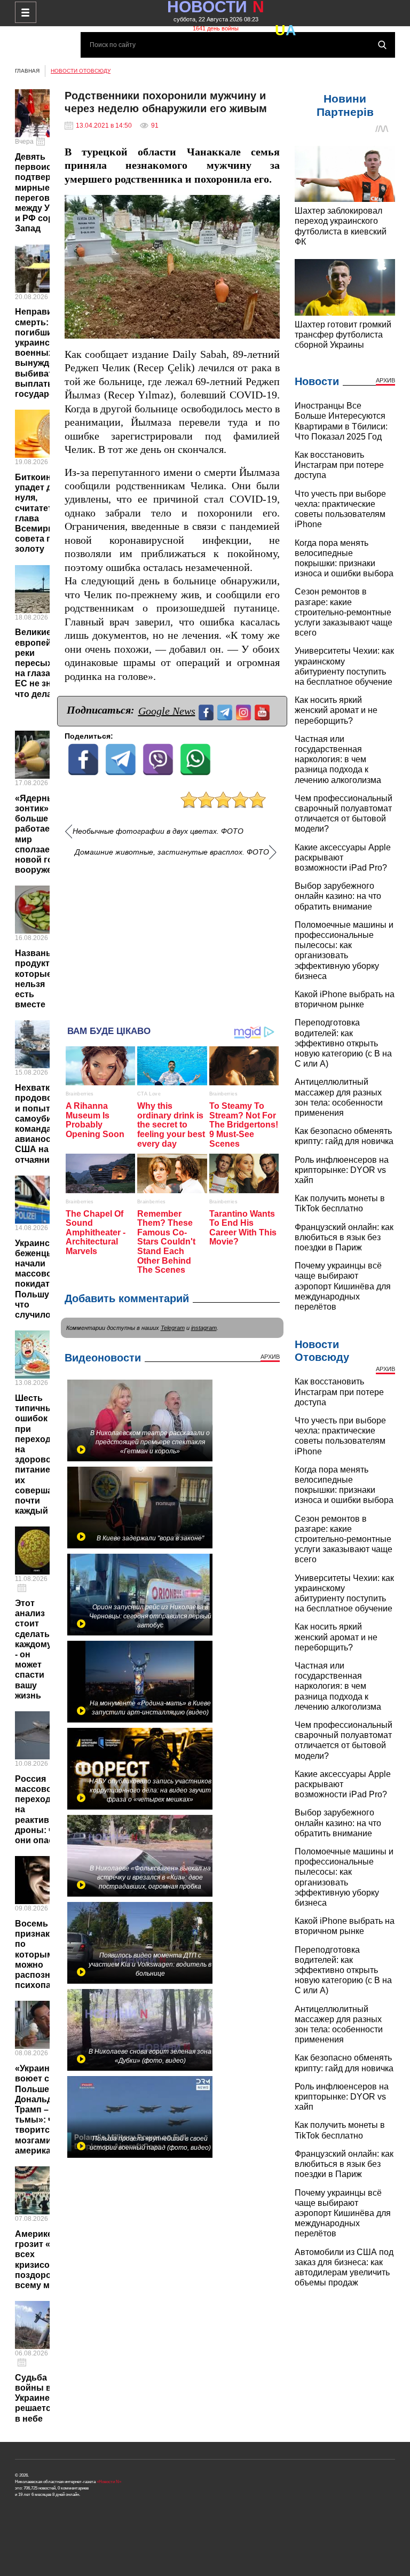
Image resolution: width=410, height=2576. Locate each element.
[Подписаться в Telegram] (226, 711)
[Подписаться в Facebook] (207, 711)
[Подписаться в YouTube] (263, 711)
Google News (167, 711)
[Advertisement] (172, 937)
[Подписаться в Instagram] (245, 711)
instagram (204, 1328)
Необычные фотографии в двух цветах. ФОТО (158, 831)
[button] (270, 205)
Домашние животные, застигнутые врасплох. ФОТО (172, 852)
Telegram (173, 1328)
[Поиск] (382, 45)
